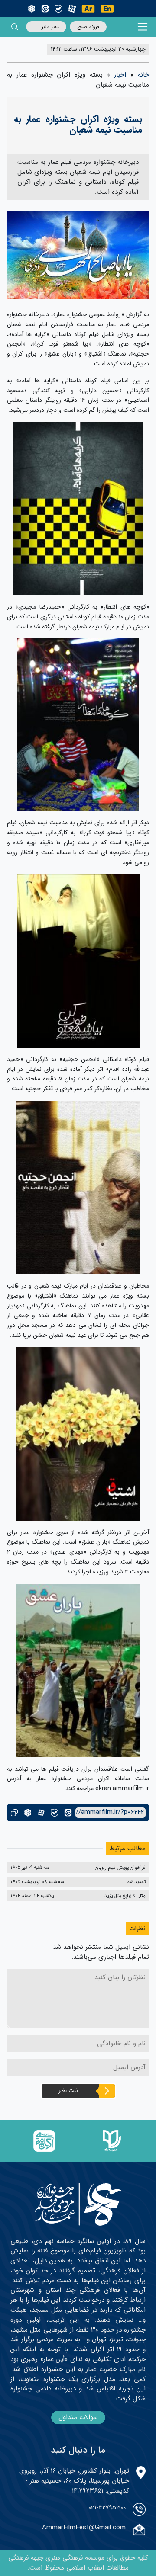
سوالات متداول (78, 2417)
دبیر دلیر (50, 27)
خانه (143, 75)
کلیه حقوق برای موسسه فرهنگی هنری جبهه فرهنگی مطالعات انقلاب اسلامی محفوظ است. (78, 2563)
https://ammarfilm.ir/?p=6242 (110, 1812)
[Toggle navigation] (143, 27)
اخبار (120, 75)
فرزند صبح (88, 27)
